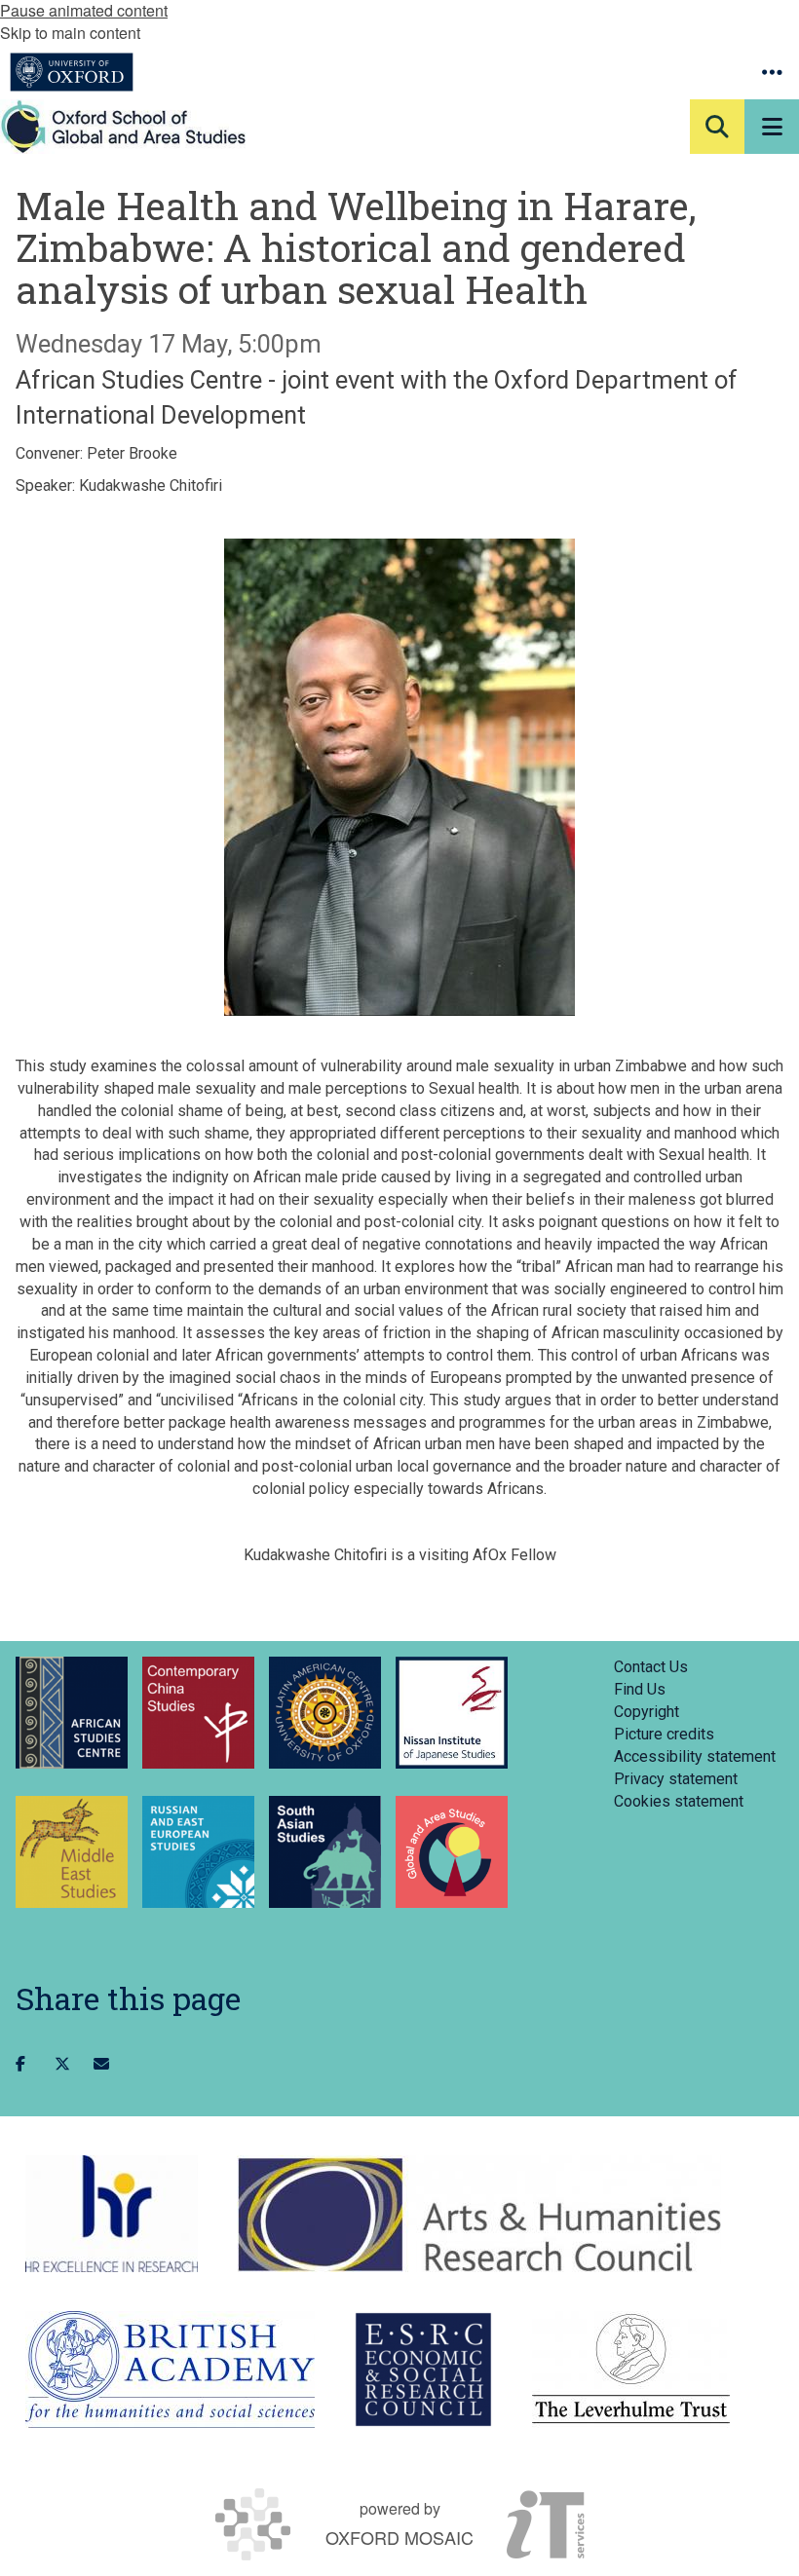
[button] (772, 72)
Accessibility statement (695, 1756)
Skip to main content (70, 33)
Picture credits (664, 1734)
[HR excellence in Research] (112, 2214)
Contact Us (651, 1667)
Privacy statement (676, 1779)
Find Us (640, 1689)
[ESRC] (423, 2370)
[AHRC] (479, 2214)
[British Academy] (170, 2370)
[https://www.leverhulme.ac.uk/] (631, 2370)
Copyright (647, 1712)
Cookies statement (679, 1801)
